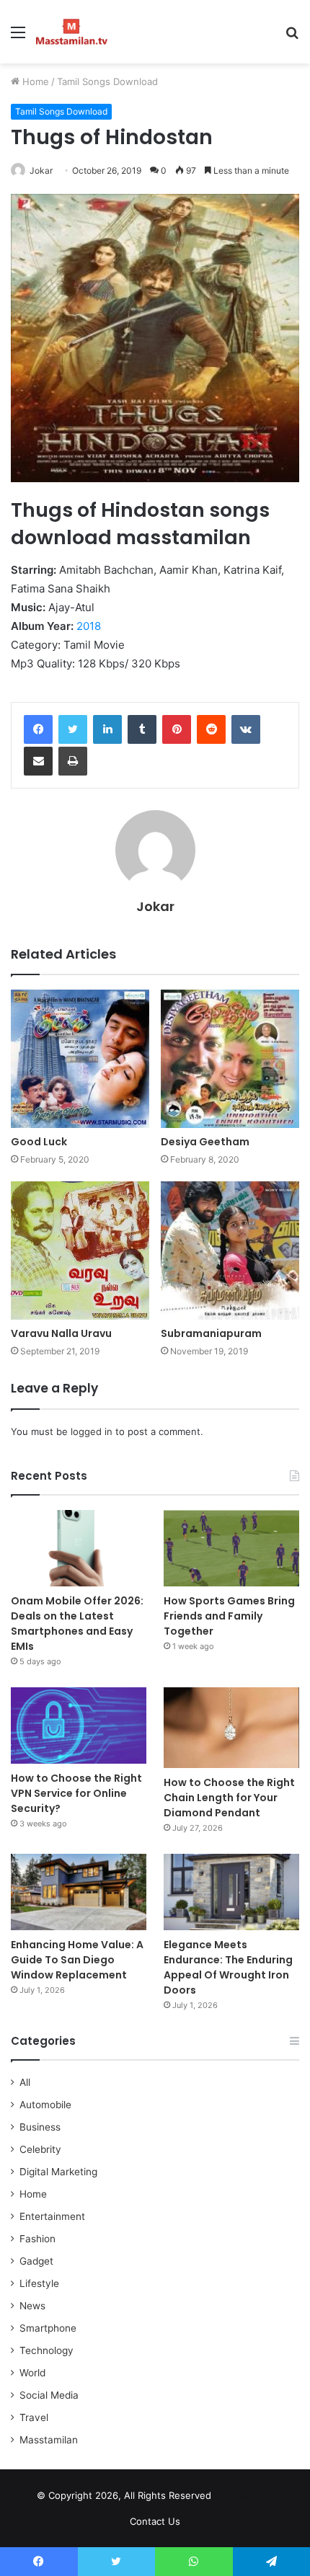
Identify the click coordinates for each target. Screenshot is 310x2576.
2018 (89, 626)
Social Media (49, 2395)
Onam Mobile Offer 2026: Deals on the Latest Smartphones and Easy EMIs (77, 1624)
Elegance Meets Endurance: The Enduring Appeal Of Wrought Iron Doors (228, 1967)
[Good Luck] (80, 1059)
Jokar (41, 170)
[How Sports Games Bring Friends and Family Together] (231, 1548)
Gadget (36, 2261)
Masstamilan (49, 2440)
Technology (46, 2350)
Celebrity (40, 2149)
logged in (92, 1431)
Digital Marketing (58, 2172)
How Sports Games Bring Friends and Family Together (229, 1616)
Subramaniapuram (211, 1333)
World (32, 2373)
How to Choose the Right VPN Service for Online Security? (76, 1793)
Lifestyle (39, 2283)
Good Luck (39, 1142)
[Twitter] (73, 729)
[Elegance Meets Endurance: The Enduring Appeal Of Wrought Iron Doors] (231, 1892)
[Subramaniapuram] (230, 1251)
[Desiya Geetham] (230, 1059)
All (25, 2082)
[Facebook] (38, 729)
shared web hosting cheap (258, 2498)
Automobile (45, 2105)
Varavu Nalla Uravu (61, 1333)
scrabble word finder (231, 2498)
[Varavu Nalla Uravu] (80, 1251)
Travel (34, 2417)
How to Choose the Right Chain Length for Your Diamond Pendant (229, 1798)
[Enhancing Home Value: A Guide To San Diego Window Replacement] (79, 1892)
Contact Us (155, 2521)
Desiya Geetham (205, 1142)
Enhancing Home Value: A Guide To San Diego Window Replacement (77, 1960)
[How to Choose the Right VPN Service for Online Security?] (79, 1726)
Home (34, 81)
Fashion (37, 2239)
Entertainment (52, 2216)
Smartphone (48, 2328)
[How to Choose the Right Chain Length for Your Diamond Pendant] (231, 1728)
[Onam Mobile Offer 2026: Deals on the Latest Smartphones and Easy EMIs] (79, 1548)
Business (40, 2127)
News (32, 2306)
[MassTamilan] (72, 32)
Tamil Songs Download (107, 81)
